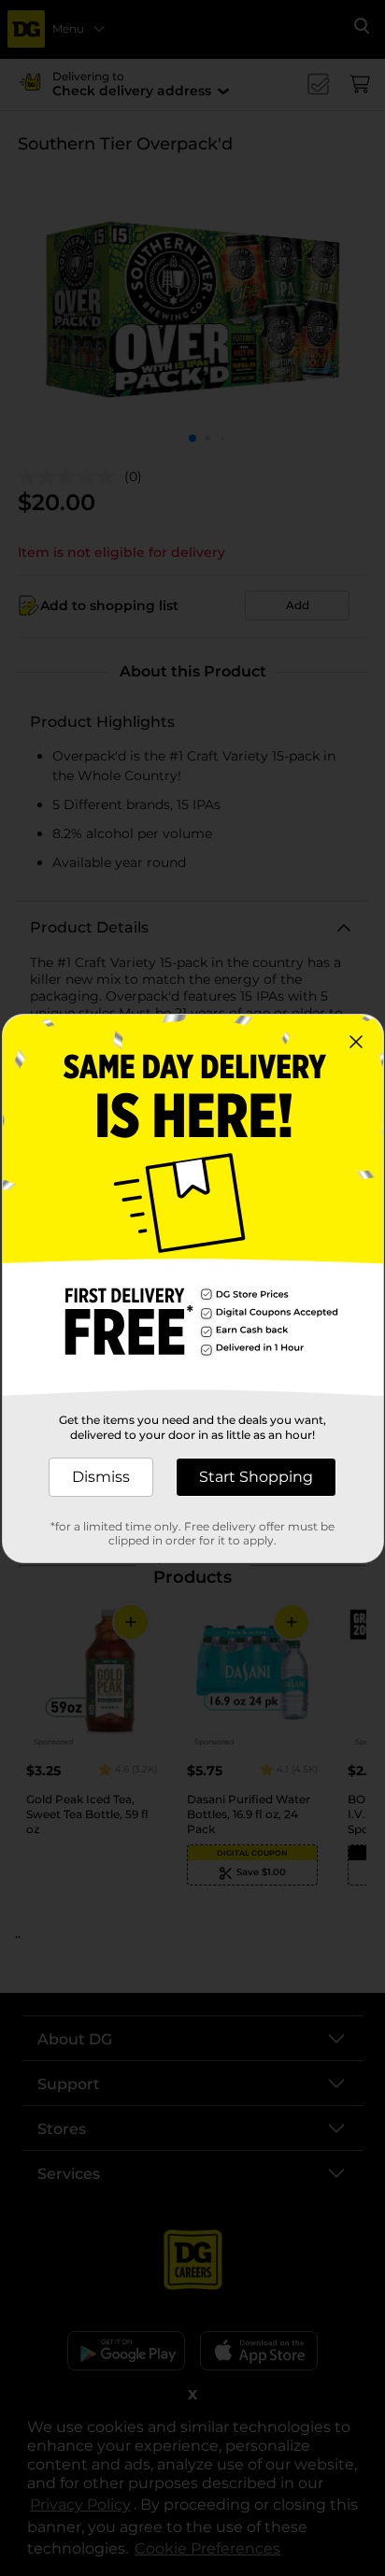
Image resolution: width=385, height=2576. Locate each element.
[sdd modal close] (356, 1042)
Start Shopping (256, 1477)
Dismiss (101, 1477)
